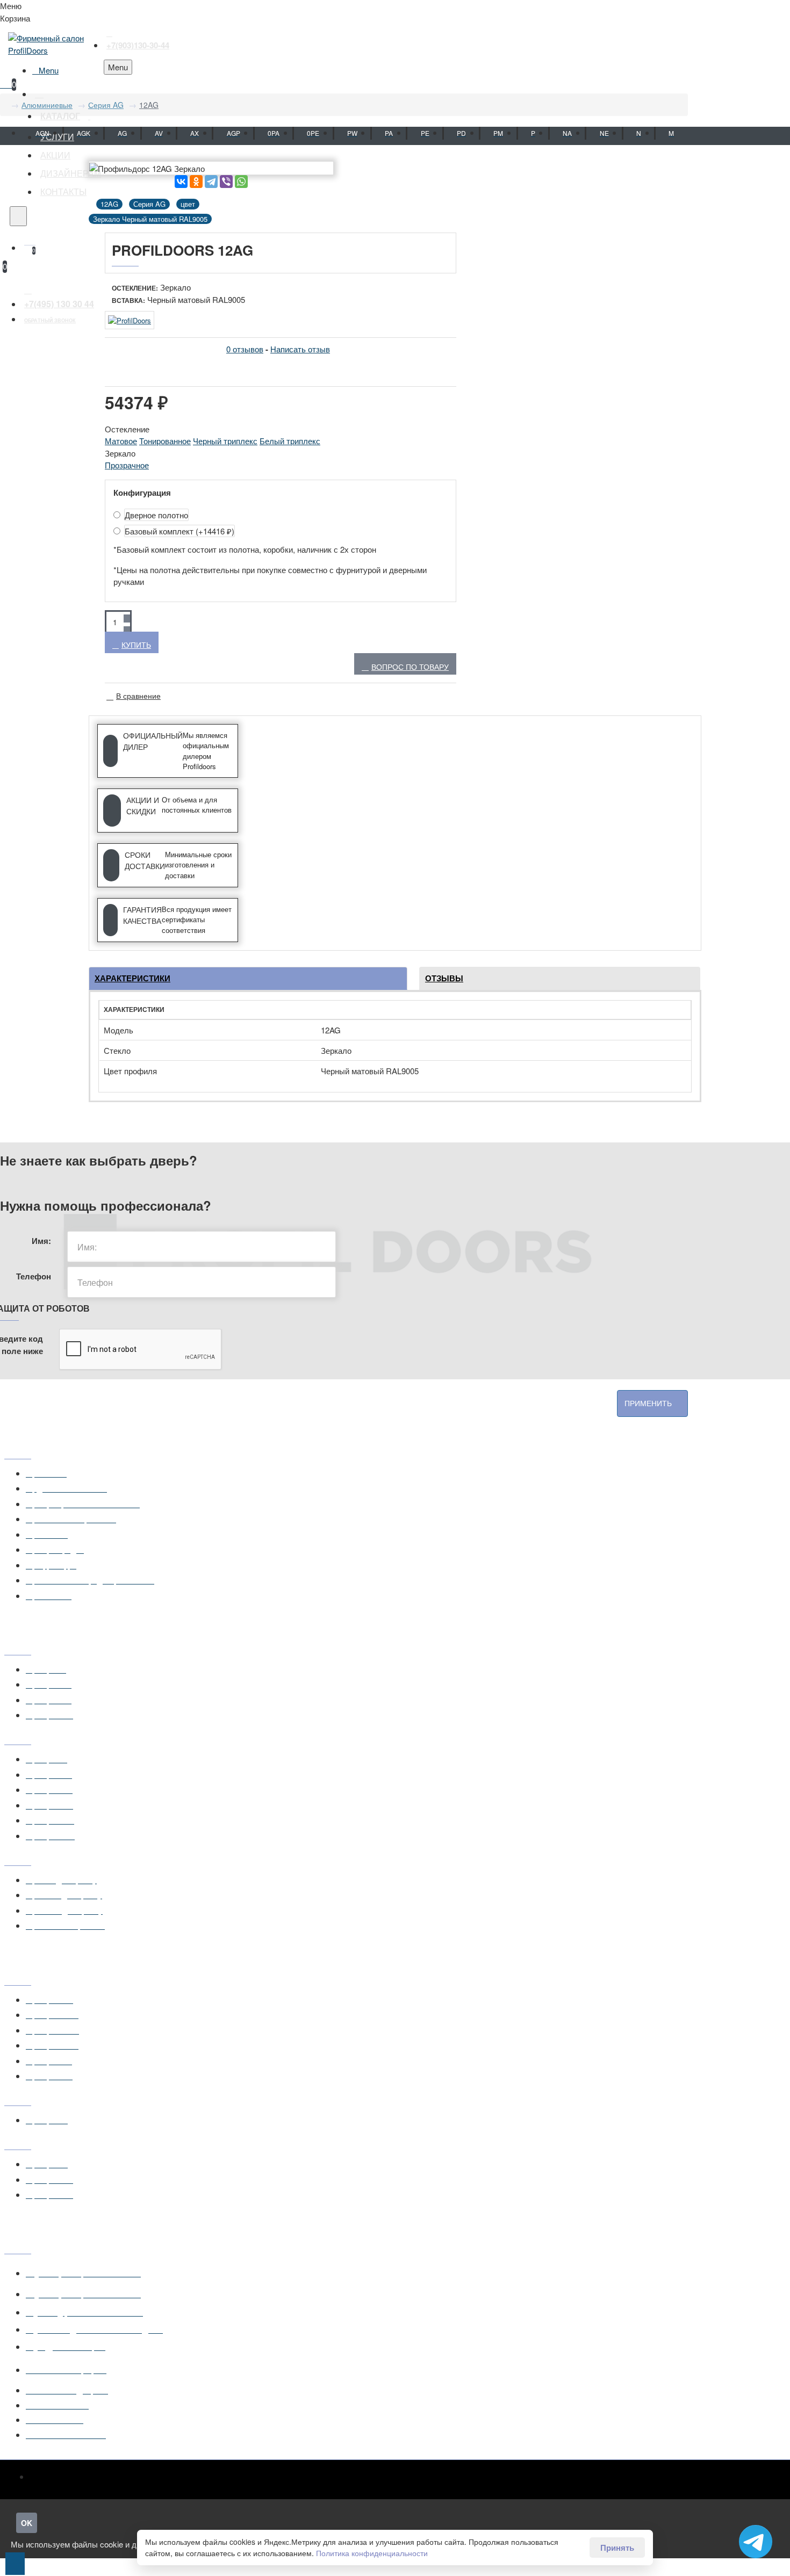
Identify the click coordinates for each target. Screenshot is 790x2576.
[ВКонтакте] (181, 182)
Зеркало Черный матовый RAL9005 (150, 219)
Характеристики (132, 978)
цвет (188, 204)
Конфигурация (142, 493)
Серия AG (106, 105)
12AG (149, 105)
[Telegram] (211, 182)
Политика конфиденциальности (372, 2553)
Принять (617, 2548)
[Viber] (226, 182)
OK (27, 2523)
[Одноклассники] (196, 182)
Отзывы (444, 978)
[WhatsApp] (241, 182)
